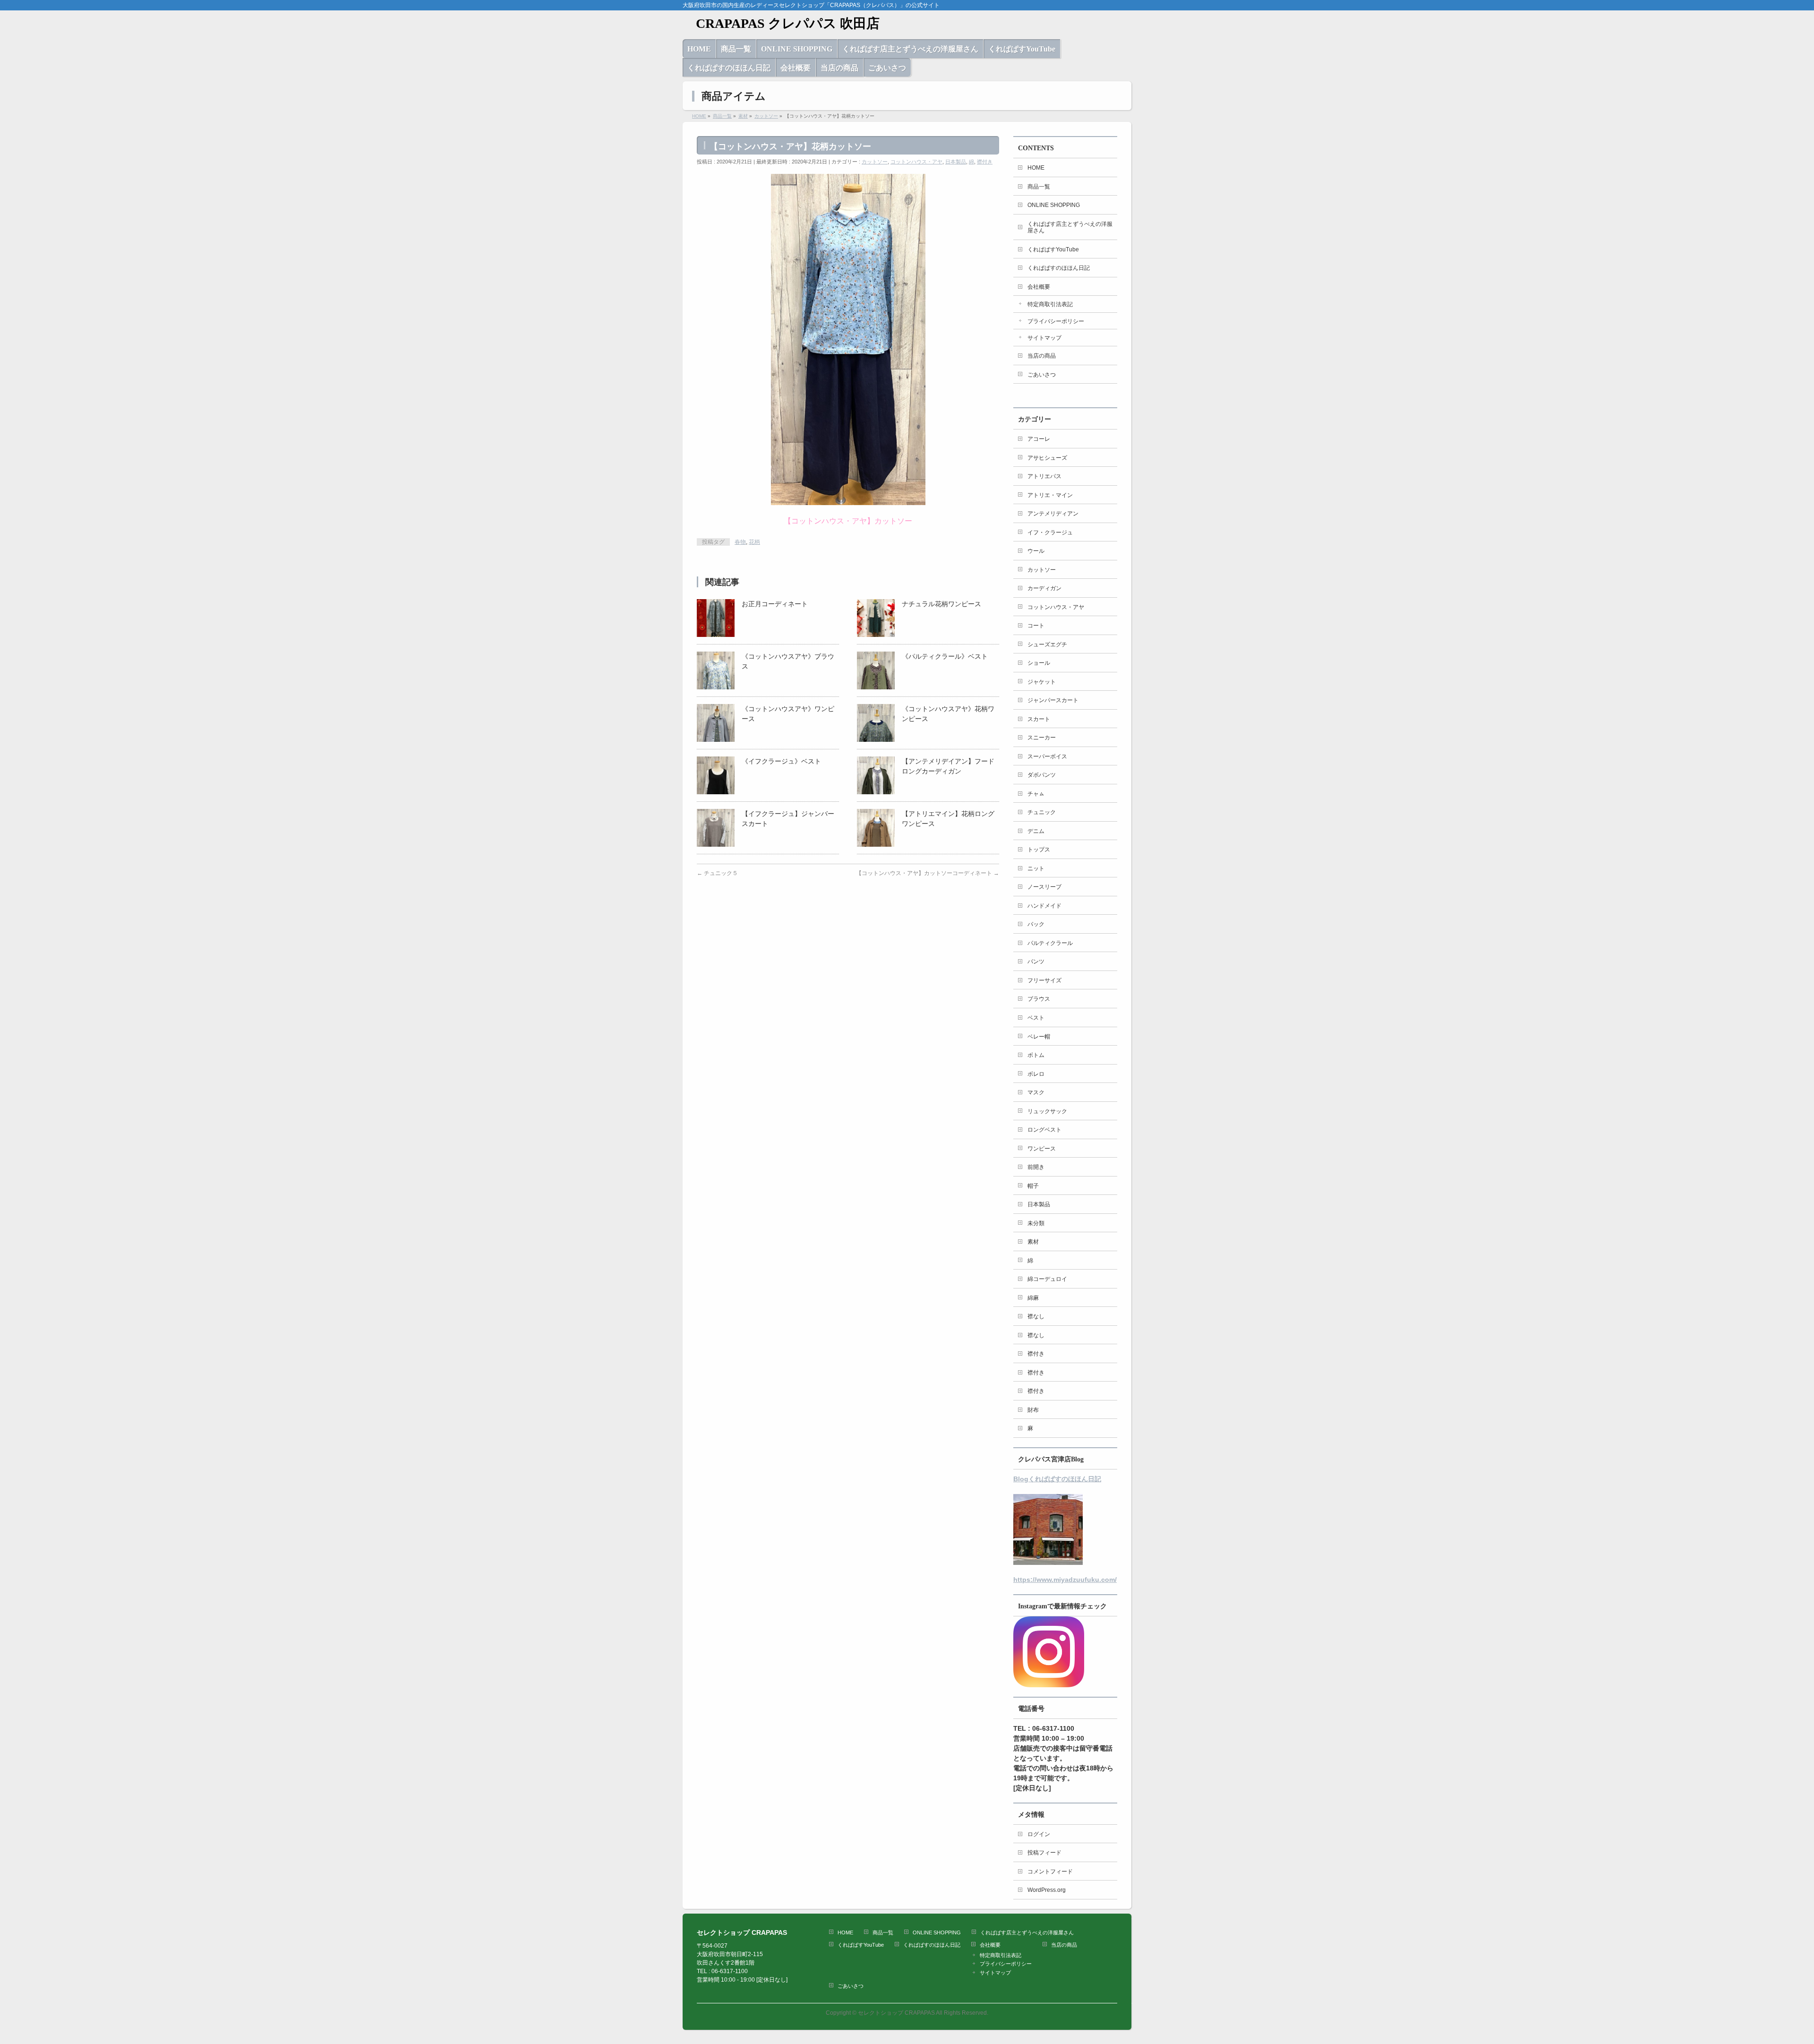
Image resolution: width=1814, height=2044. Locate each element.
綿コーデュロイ (1047, 1279)
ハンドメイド (1044, 906)
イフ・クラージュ (1050, 532)
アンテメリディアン (1053, 514)
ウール (1036, 551)
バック (1036, 924)
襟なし (1036, 1316)
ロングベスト (1044, 1130)
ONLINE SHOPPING (1054, 205)
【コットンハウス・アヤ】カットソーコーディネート (928, 873)
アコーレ (1039, 439)
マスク (1036, 1092)
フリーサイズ (1044, 980)
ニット (1036, 868)
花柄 (754, 542)
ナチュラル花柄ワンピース (941, 604)
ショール (1039, 663)
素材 (1033, 1242)
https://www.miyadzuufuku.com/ (1065, 1580)
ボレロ (1036, 1074)
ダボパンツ (1042, 775)
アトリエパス (1044, 476)
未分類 (1036, 1223)
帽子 (1033, 1186)
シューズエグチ (1047, 644)
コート (1036, 626)
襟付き (985, 162)
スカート (1039, 719)
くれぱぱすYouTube (1053, 249)
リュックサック (1047, 1111)
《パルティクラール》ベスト (945, 656)
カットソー (875, 162)
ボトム (1036, 1055)
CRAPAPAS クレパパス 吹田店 (781, 23)
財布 (1033, 1410)
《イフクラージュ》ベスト (781, 761)
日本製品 (956, 162)
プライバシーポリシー (1056, 321)
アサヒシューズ (1047, 458)
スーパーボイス (1047, 756)
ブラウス (1039, 999)
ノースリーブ (1044, 887)
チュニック (1042, 812)
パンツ (1036, 962)
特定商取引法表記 (1050, 304)
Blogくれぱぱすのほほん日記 (1057, 1479)
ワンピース (1042, 1149)
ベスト (1036, 1018)
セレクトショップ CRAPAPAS (896, 2013)
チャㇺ (1036, 794)
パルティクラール (1050, 943)
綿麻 (1033, 1298)
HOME (1036, 168)
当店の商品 (1042, 356)
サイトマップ (1044, 338)
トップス (1039, 850)
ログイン (1039, 1834)
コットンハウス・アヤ (916, 162)
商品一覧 (1039, 187)
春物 (740, 542)
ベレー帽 (1039, 1037)
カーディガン (1044, 588)
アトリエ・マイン (1050, 495)
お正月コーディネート (775, 604)
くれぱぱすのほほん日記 (1059, 268)
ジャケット (1042, 682)
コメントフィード (1050, 1872)
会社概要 (1039, 287)
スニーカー (1042, 738)
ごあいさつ (1042, 375)
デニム (1036, 831)
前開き (1036, 1167)
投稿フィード (1044, 1853)
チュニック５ (717, 873)
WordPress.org (1047, 1890)
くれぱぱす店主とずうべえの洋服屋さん (1070, 228)
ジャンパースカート (1053, 700)
